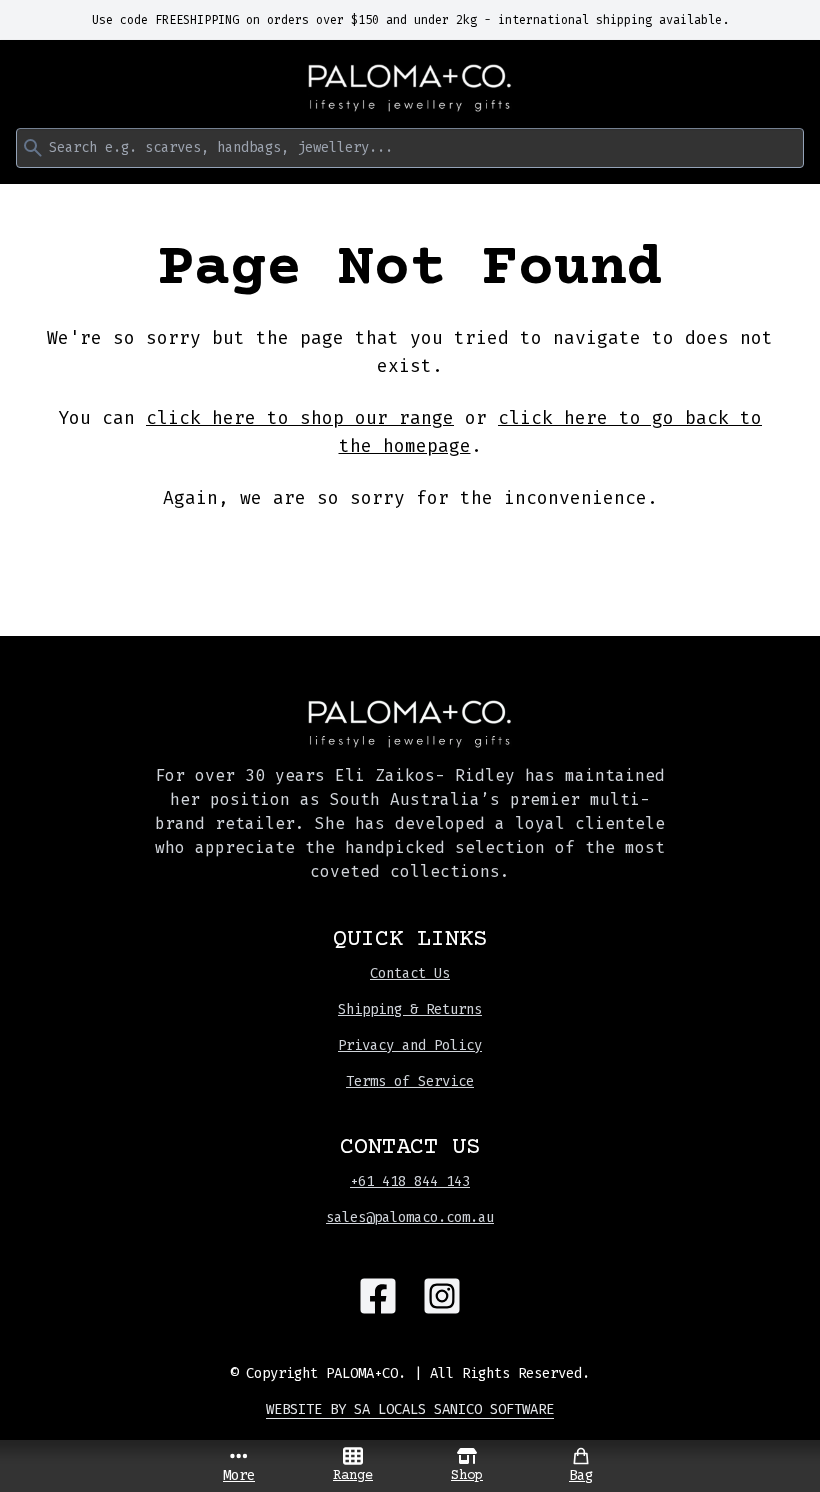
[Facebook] (378, 1296)
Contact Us (410, 973)
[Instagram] (442, 1296)
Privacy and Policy (410, 1045)
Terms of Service (410, 1081)
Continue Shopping (410, 557)
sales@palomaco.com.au (410, 1217)
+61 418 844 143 (410, 1181)
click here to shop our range (300, 418)
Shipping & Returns (410, 1009)
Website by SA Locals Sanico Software (410, 1409)
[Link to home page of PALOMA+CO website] (410, 88)
